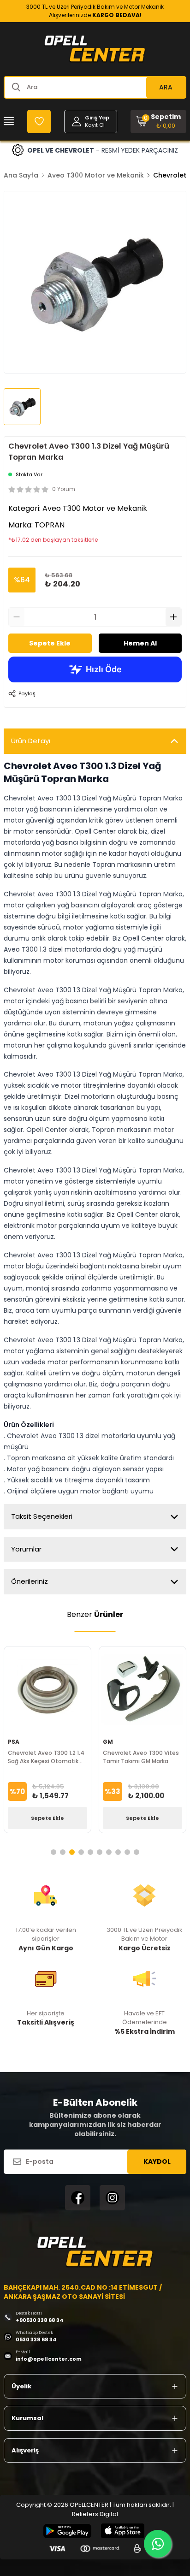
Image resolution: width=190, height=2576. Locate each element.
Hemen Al (140, 643)
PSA (14, 1742)
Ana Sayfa (21, 175)
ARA (166, 87)
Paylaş (27, 693)
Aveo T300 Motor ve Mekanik (96, 175)
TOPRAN (50, 525)
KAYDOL (157, 2161)
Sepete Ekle (50, 643)
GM (108, 1742)
